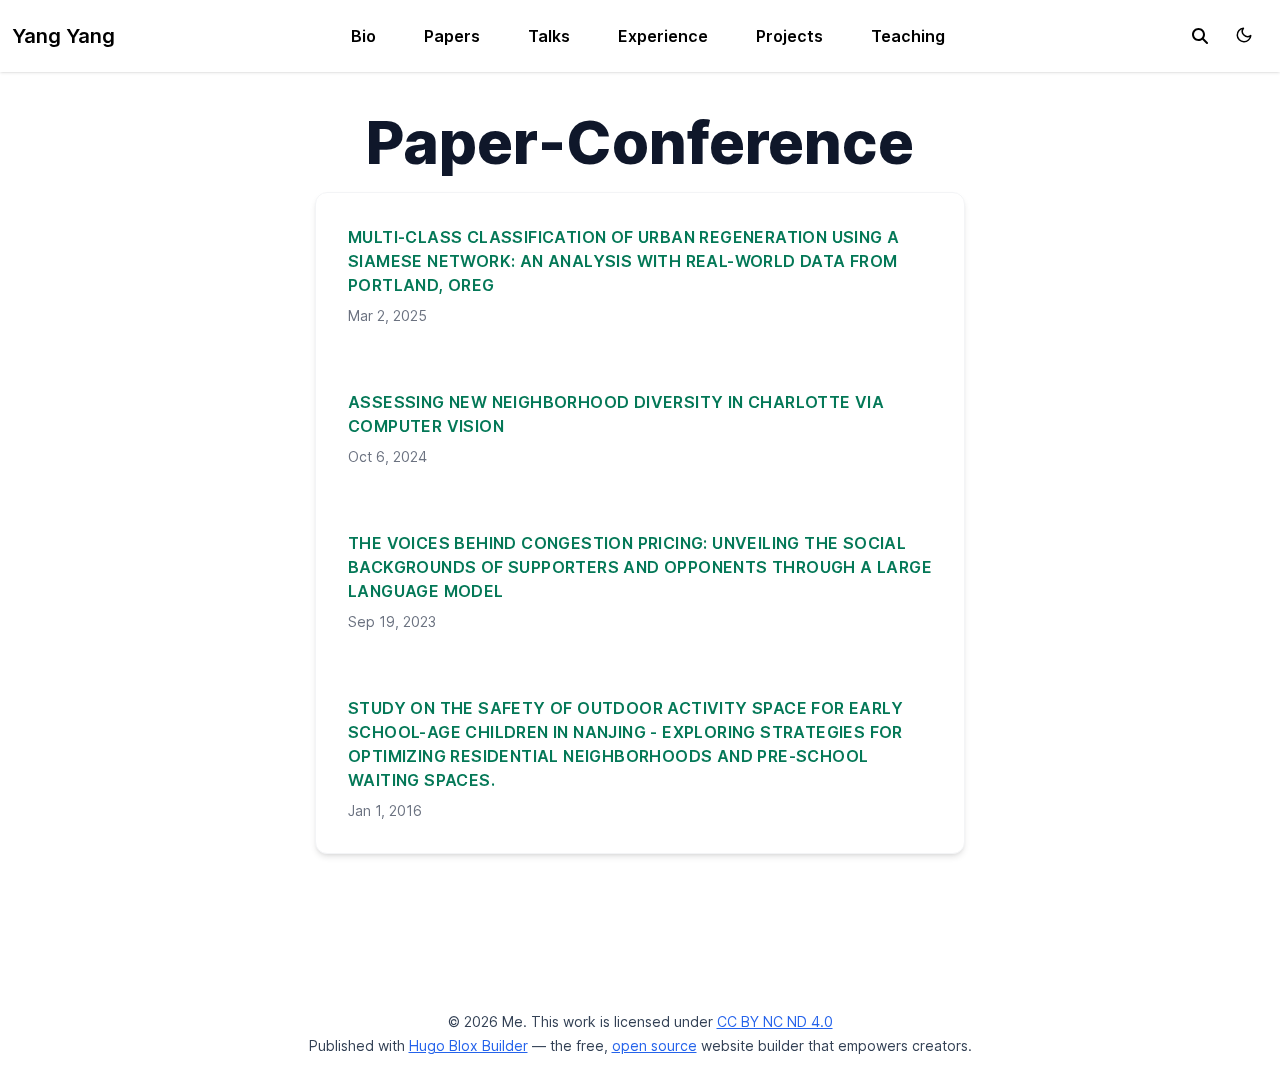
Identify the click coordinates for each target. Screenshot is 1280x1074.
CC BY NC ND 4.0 (775, 1021)
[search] (1200, 36)
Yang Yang (63, 36)
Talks (549, 36)
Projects (789, 36)
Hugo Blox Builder (468, 1045)
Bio (363, 36)
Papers (452, 36)
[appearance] (1244, 35)
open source (654, 1045)
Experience (663, 36)
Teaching (908, 36)
